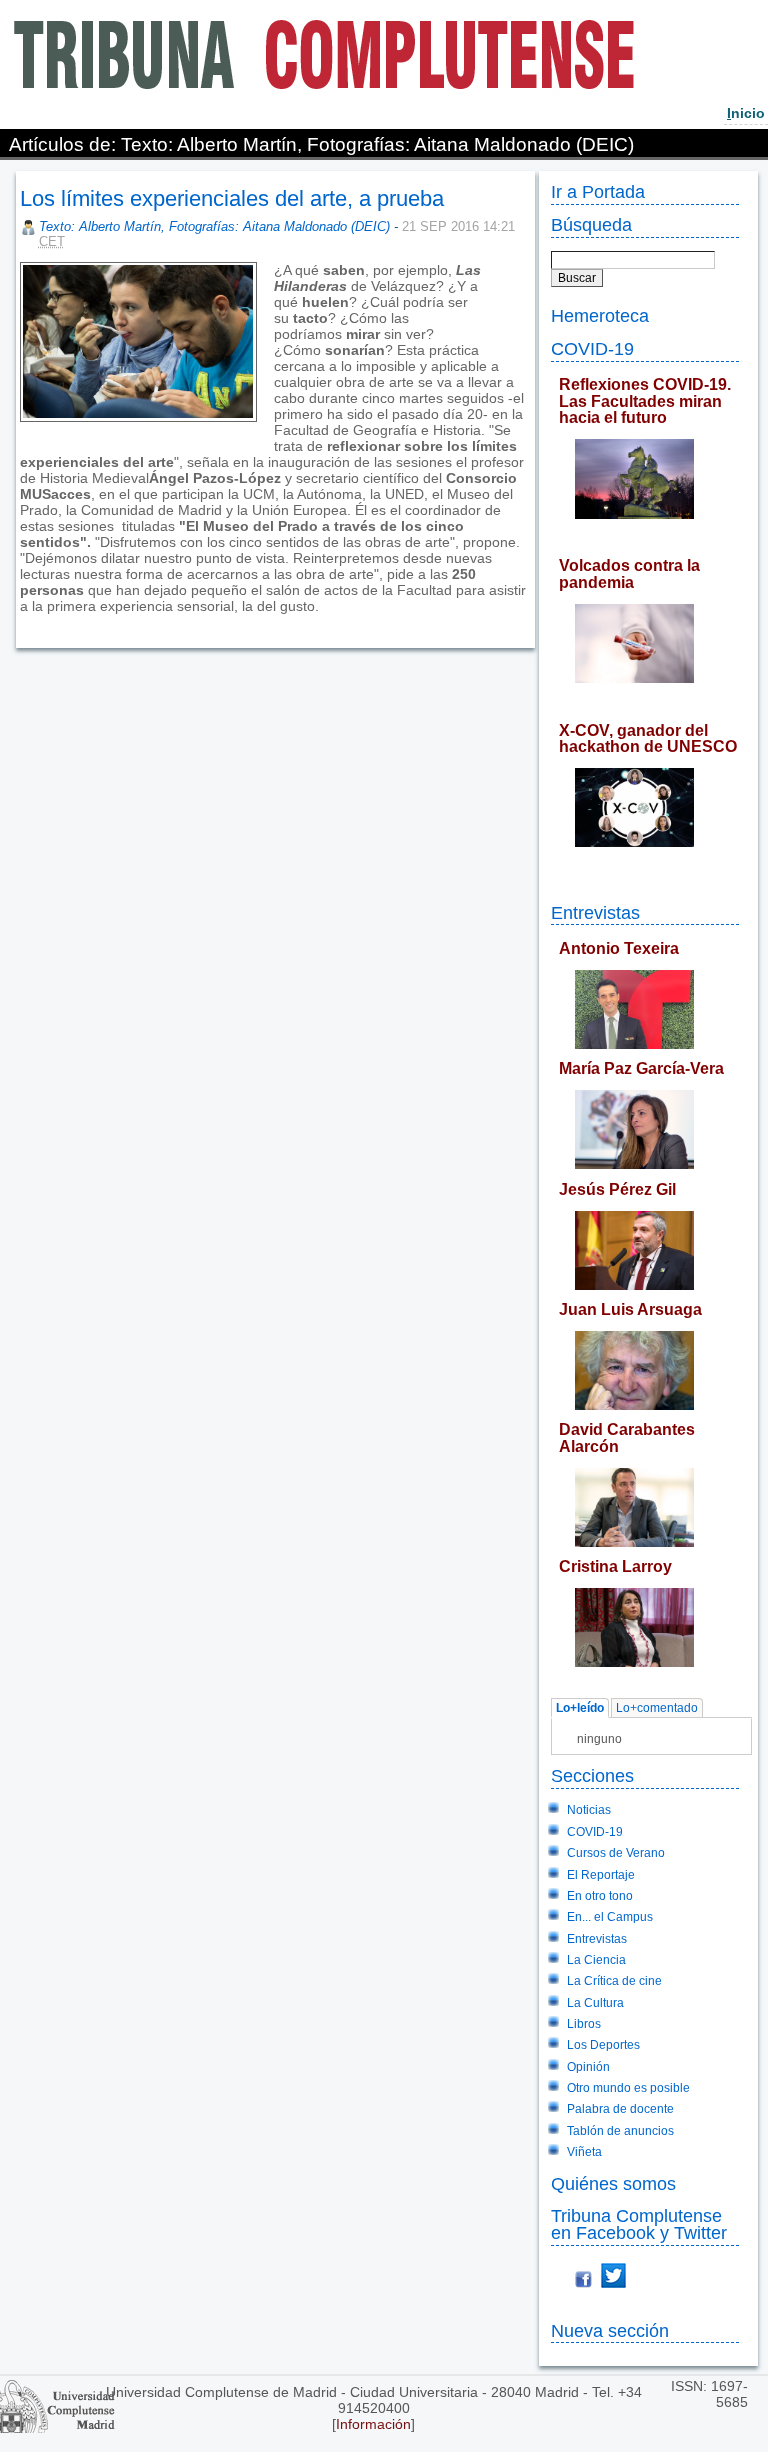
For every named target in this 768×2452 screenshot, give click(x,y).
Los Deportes (603, 2045)
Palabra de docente (620, 2109)
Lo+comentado (657, 1708)
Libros (584, 2024)
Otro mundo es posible (628, 2088)
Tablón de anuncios (620, 2131)
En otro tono (600, 1896)
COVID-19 (592, 348)
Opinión (588, 2067)
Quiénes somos (613, 2183)
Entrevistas (595, 912)
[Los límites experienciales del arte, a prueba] (22, 622)
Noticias (589, 1810)
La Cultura (595, 2003)
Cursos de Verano (616, 1853)
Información (373, 2424)
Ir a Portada (598, 191)
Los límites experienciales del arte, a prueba (232, 198)
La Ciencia (596, 1960)
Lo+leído (580, 1708)
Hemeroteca (600, 315)
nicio (746, 113)
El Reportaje (601, 1875)
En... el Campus (610, 1917)
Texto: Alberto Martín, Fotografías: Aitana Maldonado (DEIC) (214, 226)
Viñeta (584, 2152)
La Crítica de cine (614, 1981)
